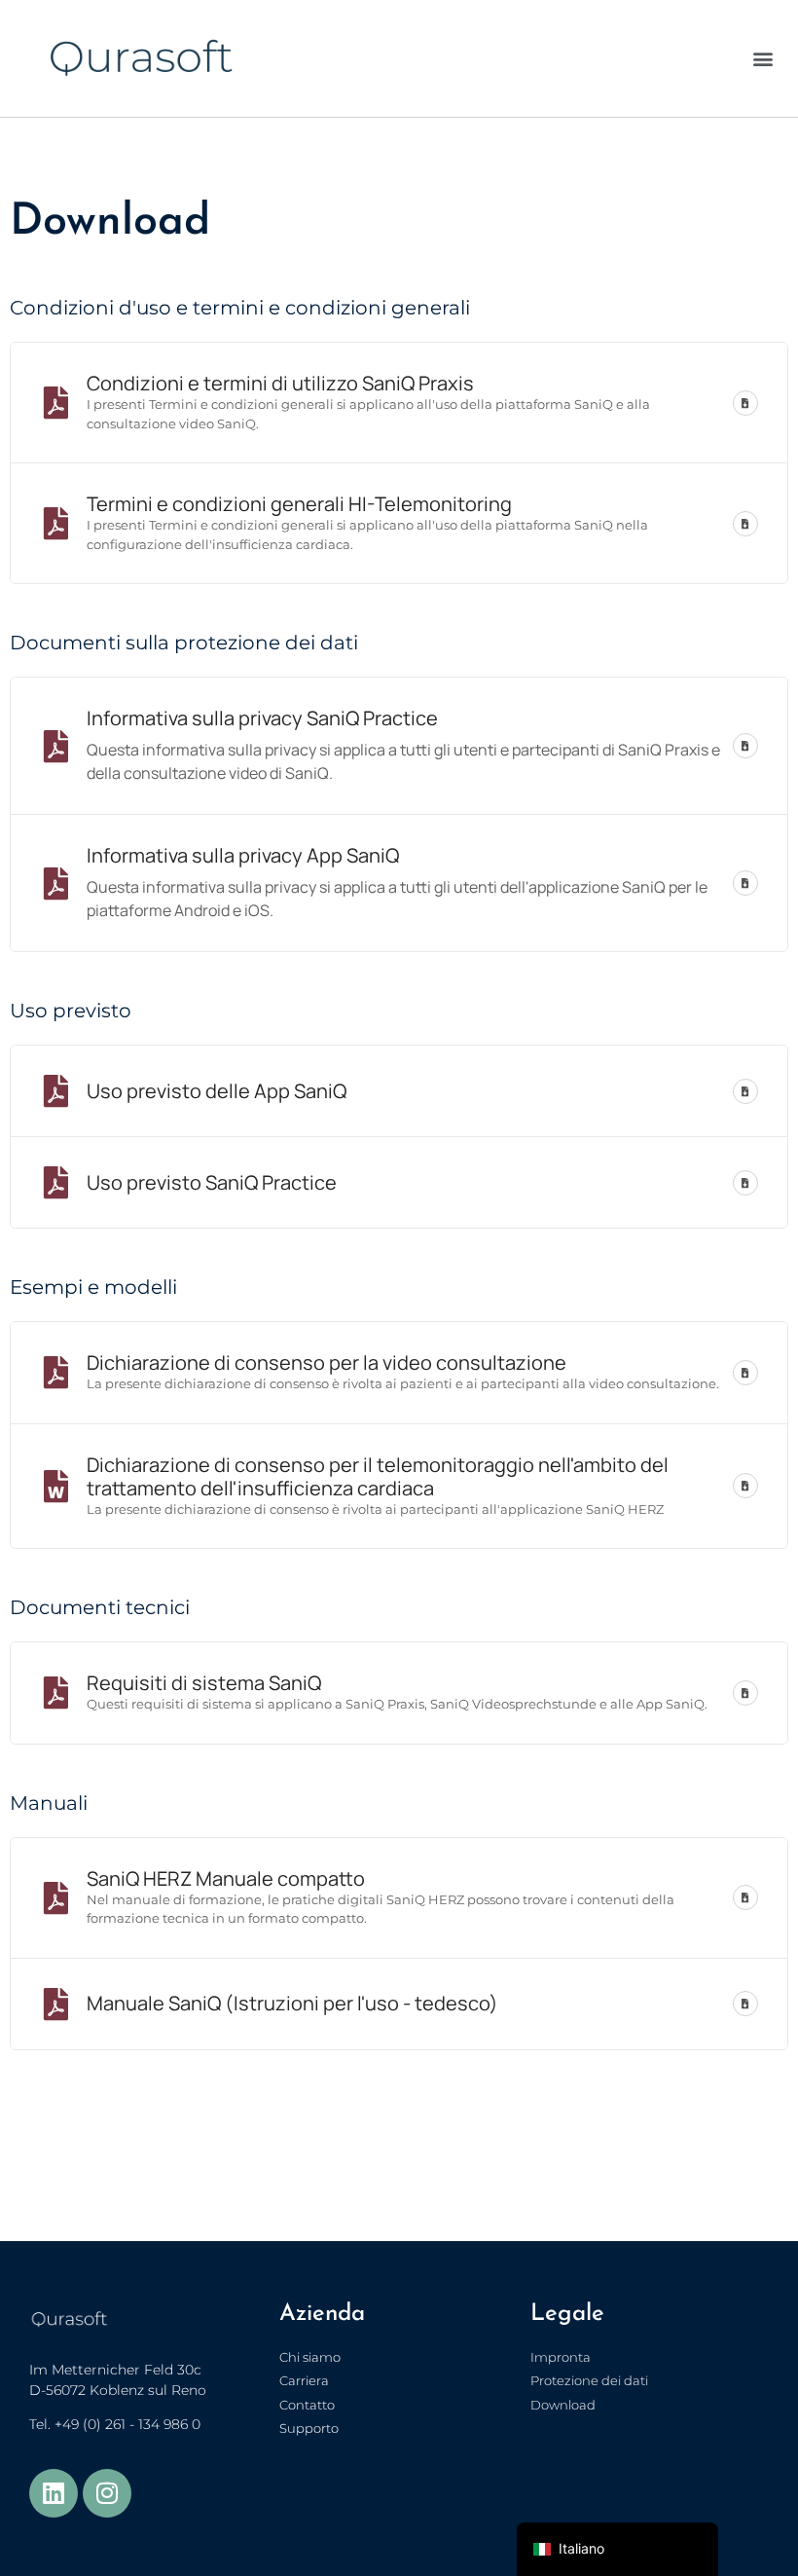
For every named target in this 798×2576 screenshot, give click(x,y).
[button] (762, 59)
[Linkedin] (54, 2493)
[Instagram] (107, 2493)
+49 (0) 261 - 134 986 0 (127, 2424)
